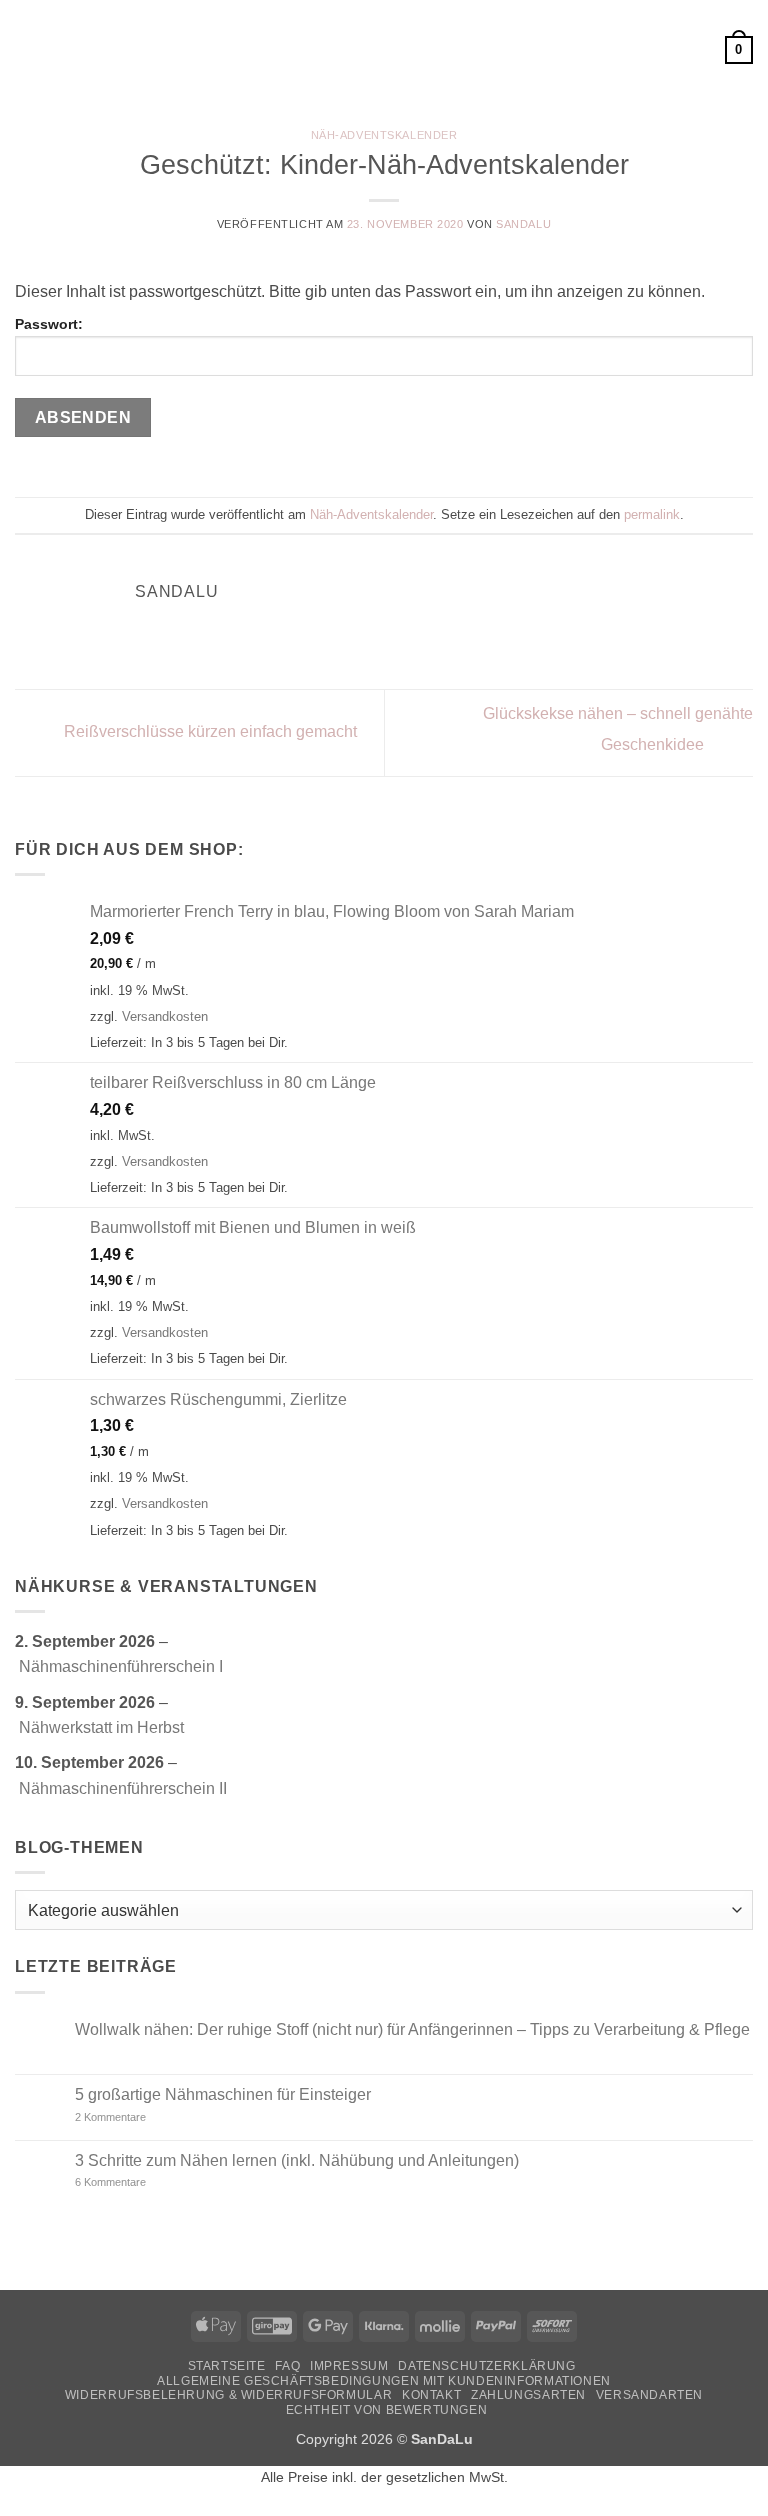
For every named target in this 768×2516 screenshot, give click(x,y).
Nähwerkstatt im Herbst (101, 1727)
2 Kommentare (146, 2117)
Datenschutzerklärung (486, 2366)
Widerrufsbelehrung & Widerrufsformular (228, 2395)
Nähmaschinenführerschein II (123, 1788)
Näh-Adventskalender (384, 135)
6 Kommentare (140, 2182)
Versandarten (649, 2395)
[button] (27, 49)
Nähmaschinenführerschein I (121, 1666)
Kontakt (431, 2395)
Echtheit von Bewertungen (387, 2410)
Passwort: (49, 324)
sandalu (523, 224)
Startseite (227, 2366)
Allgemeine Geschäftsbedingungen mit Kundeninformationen (384, 2381)
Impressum (349, 2366)
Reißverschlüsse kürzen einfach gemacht (208, 731)
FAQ (287, 2366)
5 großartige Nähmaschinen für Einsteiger (223, 2094)
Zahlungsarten (528, 2395)
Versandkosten (165, 1016)
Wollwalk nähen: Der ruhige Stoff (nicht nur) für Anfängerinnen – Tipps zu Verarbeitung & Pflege (412, 2029)
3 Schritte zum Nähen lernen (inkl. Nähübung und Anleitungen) (297, 2160)
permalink (652, 514)
